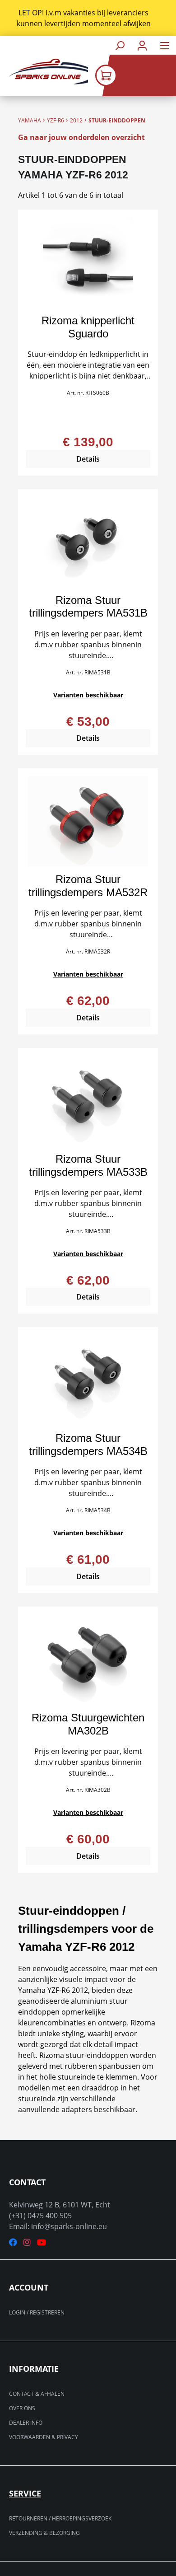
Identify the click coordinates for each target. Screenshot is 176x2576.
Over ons (22, 2408)
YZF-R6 (56, 120)
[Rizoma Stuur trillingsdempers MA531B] (88, 542)
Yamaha (30, 120)
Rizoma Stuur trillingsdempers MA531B (88, 607)
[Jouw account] (142, 45)
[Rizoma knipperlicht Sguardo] (88, 262)
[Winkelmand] (136, 75)
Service (25, 2493)
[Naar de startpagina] (44, 72)
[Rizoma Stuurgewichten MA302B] (88, 1660)
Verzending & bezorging (44, 2533)
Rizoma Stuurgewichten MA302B (88, 1724)
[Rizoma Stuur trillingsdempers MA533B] (88, 1101)
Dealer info (26, 2423)
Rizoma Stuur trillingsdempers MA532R (88, 886)
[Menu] (165, 45)
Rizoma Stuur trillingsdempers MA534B (88, 1445)
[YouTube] (42, 2242)
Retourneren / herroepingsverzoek (60, 2518)
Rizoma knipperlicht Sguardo (88, 327)
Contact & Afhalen (37, 2394)
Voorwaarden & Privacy (44, 2437)
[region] (88, 18)
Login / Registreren (37, 2312)
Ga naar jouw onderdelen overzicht (81, 137)
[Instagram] (27, 2242)
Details (88, 459)
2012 (76, 120)
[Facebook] (13, 2242)
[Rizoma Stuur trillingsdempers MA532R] (88, 821)
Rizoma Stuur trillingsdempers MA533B (88, 1165)
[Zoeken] (120, 45)
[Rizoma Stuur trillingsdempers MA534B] (88, 1380)
